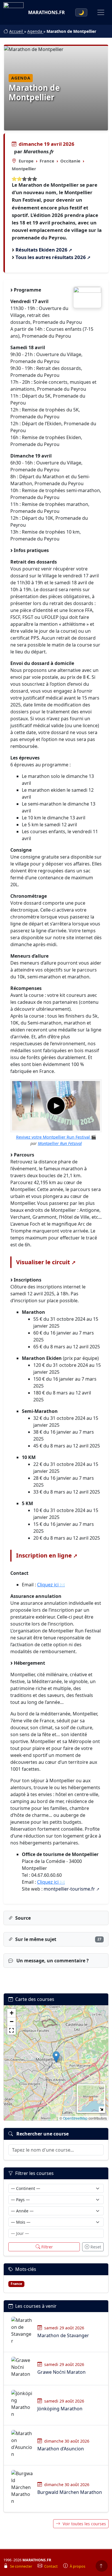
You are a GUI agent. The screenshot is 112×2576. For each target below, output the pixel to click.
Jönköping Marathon (60, 2409)
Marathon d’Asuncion (61, 2449)
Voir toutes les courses (84, 2524)
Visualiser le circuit (43, 1262)
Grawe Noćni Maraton (61, 2372)
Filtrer (47, 2247)
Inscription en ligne (44, 1555)
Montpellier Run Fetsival (60, 1143)
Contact (51, 2566)
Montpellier (24, 169)
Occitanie (70, 161)
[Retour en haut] (102, 2566)
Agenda (35, 31)
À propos (78, 2566)
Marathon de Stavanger (63, 2335)
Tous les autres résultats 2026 (51, 257)
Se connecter (22, 2566)
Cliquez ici (48, 1585)
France (47, 161)
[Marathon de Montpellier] (87, 297)
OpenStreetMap (75, 2118)
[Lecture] (56, 1106)
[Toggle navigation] (101, 12)
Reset (96, 2247)
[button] (56, 2057)
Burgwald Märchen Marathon (70, 2492)
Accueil (17, 31)
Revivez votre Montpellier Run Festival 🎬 (56, 1137)
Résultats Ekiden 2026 (41, 250)
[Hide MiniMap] (102, 2109)
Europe (26, 161)
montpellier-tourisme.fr (69, 1889)
